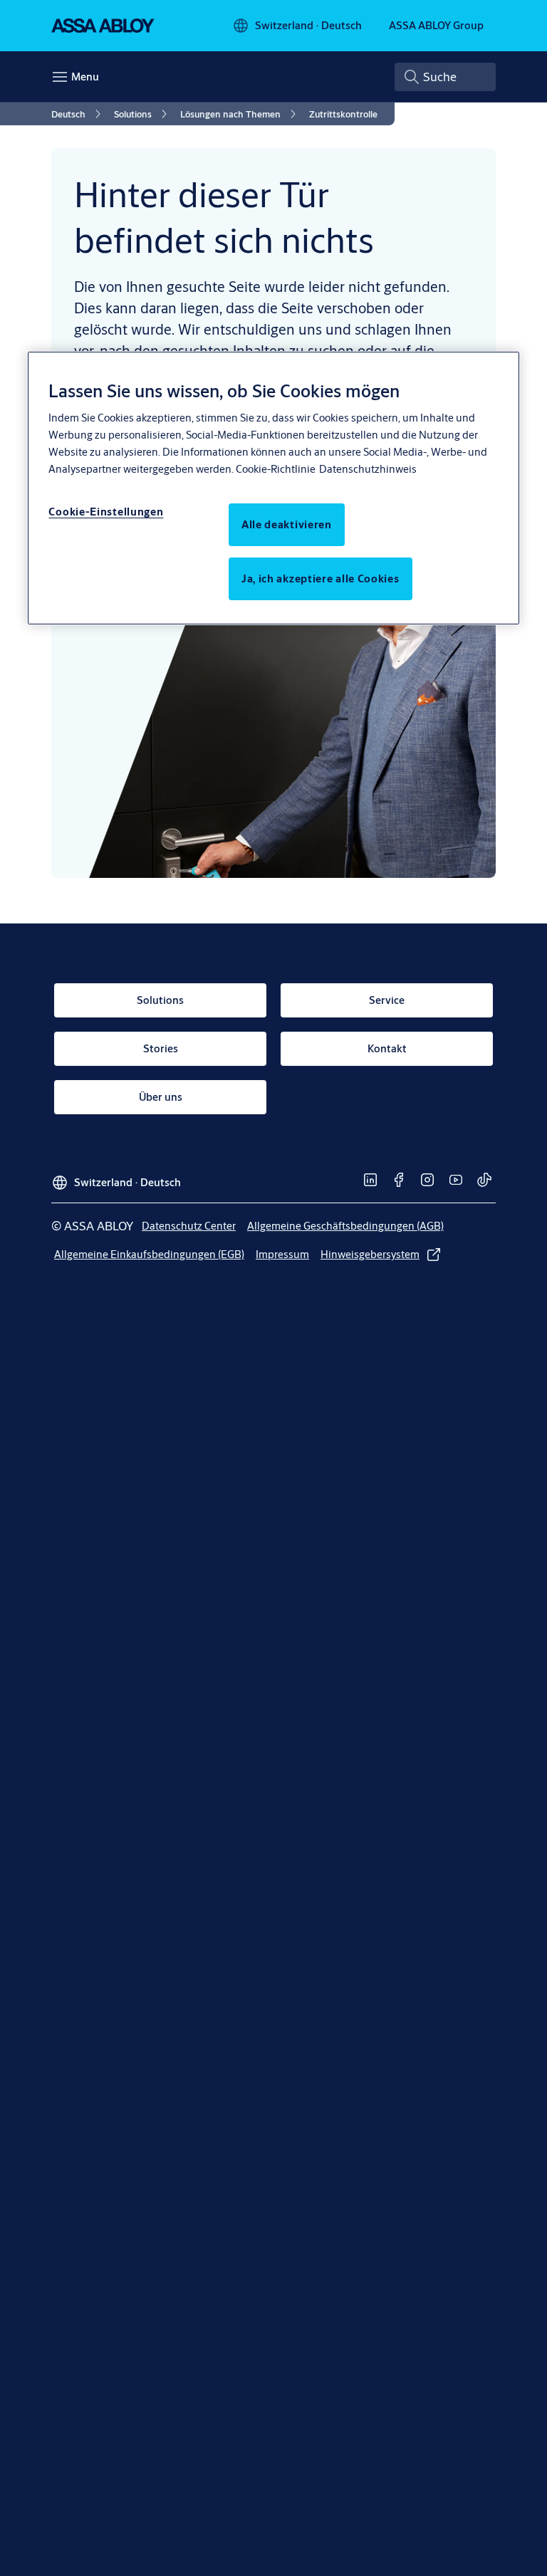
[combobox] (445, 77)
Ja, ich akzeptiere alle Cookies (321, 578)
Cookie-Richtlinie (276, 469)
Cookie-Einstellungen (106, 512)
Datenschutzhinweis (368, 469)
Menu (85, 77)
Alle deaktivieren (287, 524)
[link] (78, 114)
